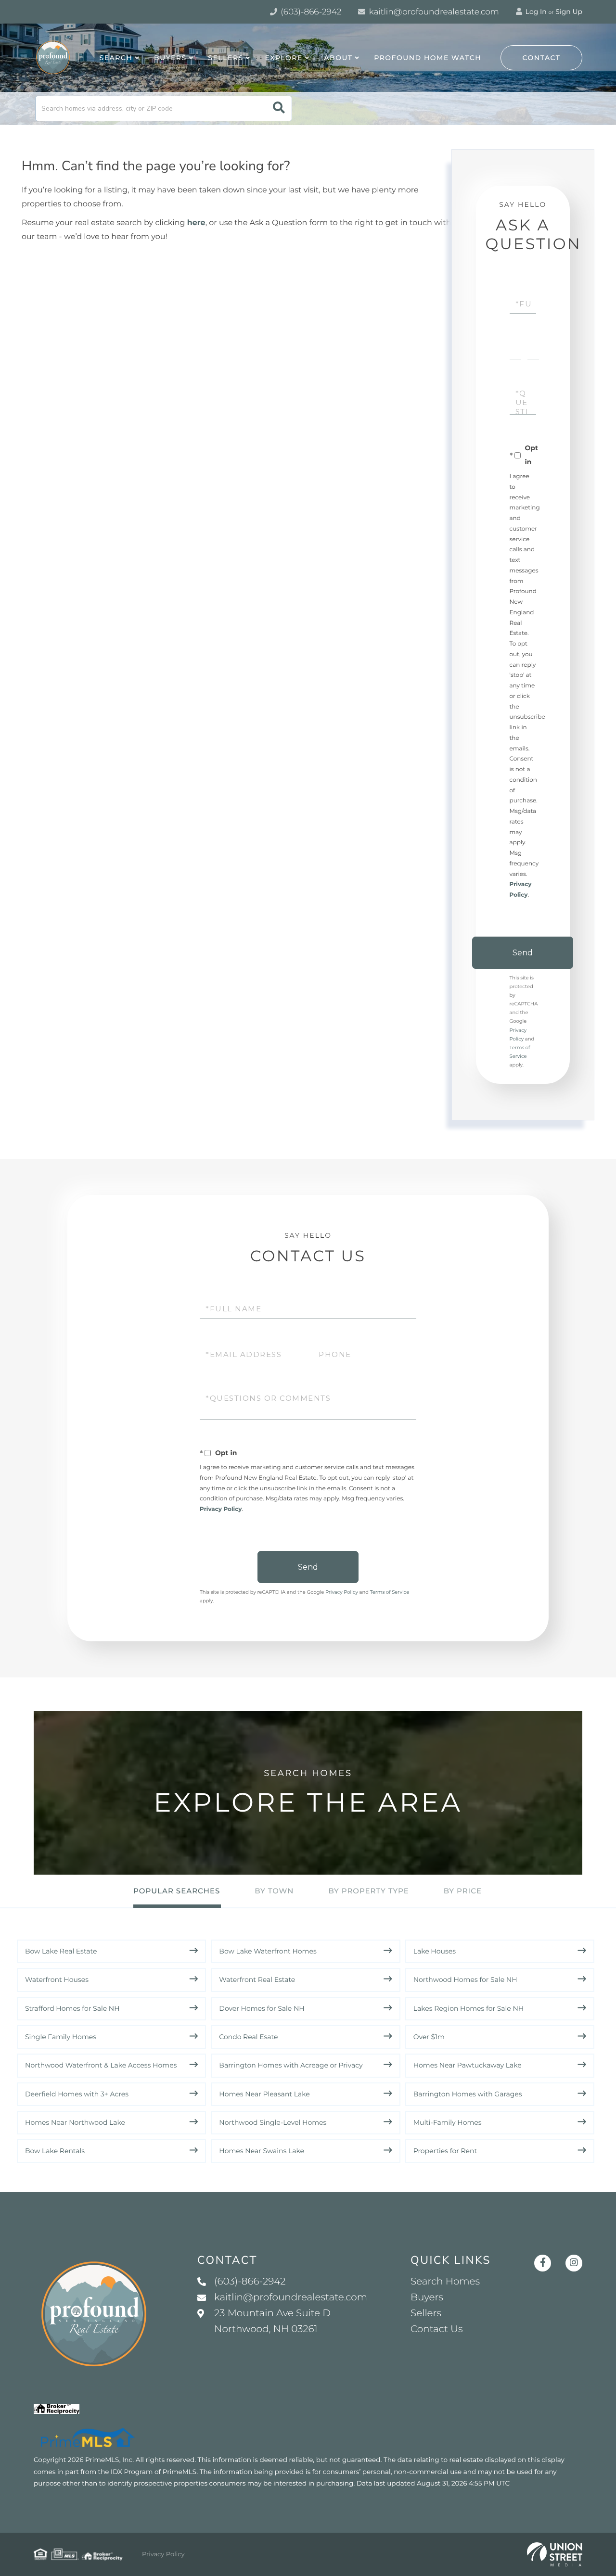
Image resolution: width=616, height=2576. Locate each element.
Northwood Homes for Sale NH (465, 1980)
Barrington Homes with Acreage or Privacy (291, 2065)
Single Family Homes (61, 2037)
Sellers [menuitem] (225, 58)
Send (523, 953)
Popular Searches (177, 1891)
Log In (535, 12)
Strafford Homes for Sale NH (72, 2008)
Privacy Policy (221, 1509)
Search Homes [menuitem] (445, 2282)
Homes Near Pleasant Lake (264, 2094)
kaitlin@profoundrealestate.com (433, 12)
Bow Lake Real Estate (61, 1951)
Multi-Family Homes (448, 2122)
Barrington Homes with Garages (468, 2094)
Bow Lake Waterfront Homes (268, 1951)
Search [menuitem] (116, 58)
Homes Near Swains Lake (262, 2151)
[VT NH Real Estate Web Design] (555, 2554)
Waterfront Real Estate (257, 1980)
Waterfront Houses (57, 1980)
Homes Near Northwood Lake (75, 2122)
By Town (274, 1891)
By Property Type (368, 1891)
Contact (542, 58)
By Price (463, 1891)
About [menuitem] (338, 58)
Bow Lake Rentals (55, 2151)
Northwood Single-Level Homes (273, 2122)
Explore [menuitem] (283, 58)
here (196, 223)
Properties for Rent (445, 2151)
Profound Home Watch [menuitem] (428, 58)
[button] (279, 108)
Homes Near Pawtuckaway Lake (468, 2065)
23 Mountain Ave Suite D (272, 2321)
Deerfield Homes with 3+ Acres (77, 2094)
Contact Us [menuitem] (436, 2329)
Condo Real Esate (248, 2037)
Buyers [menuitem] (170, 58)
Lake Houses (435, 1951)
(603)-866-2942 (310, 12)
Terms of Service (390, 1592)
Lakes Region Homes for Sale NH (469, 2008)
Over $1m (429, 2037)
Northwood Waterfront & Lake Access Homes (101, 2065)
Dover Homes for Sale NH (262, 2008)
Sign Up (569, 12)
